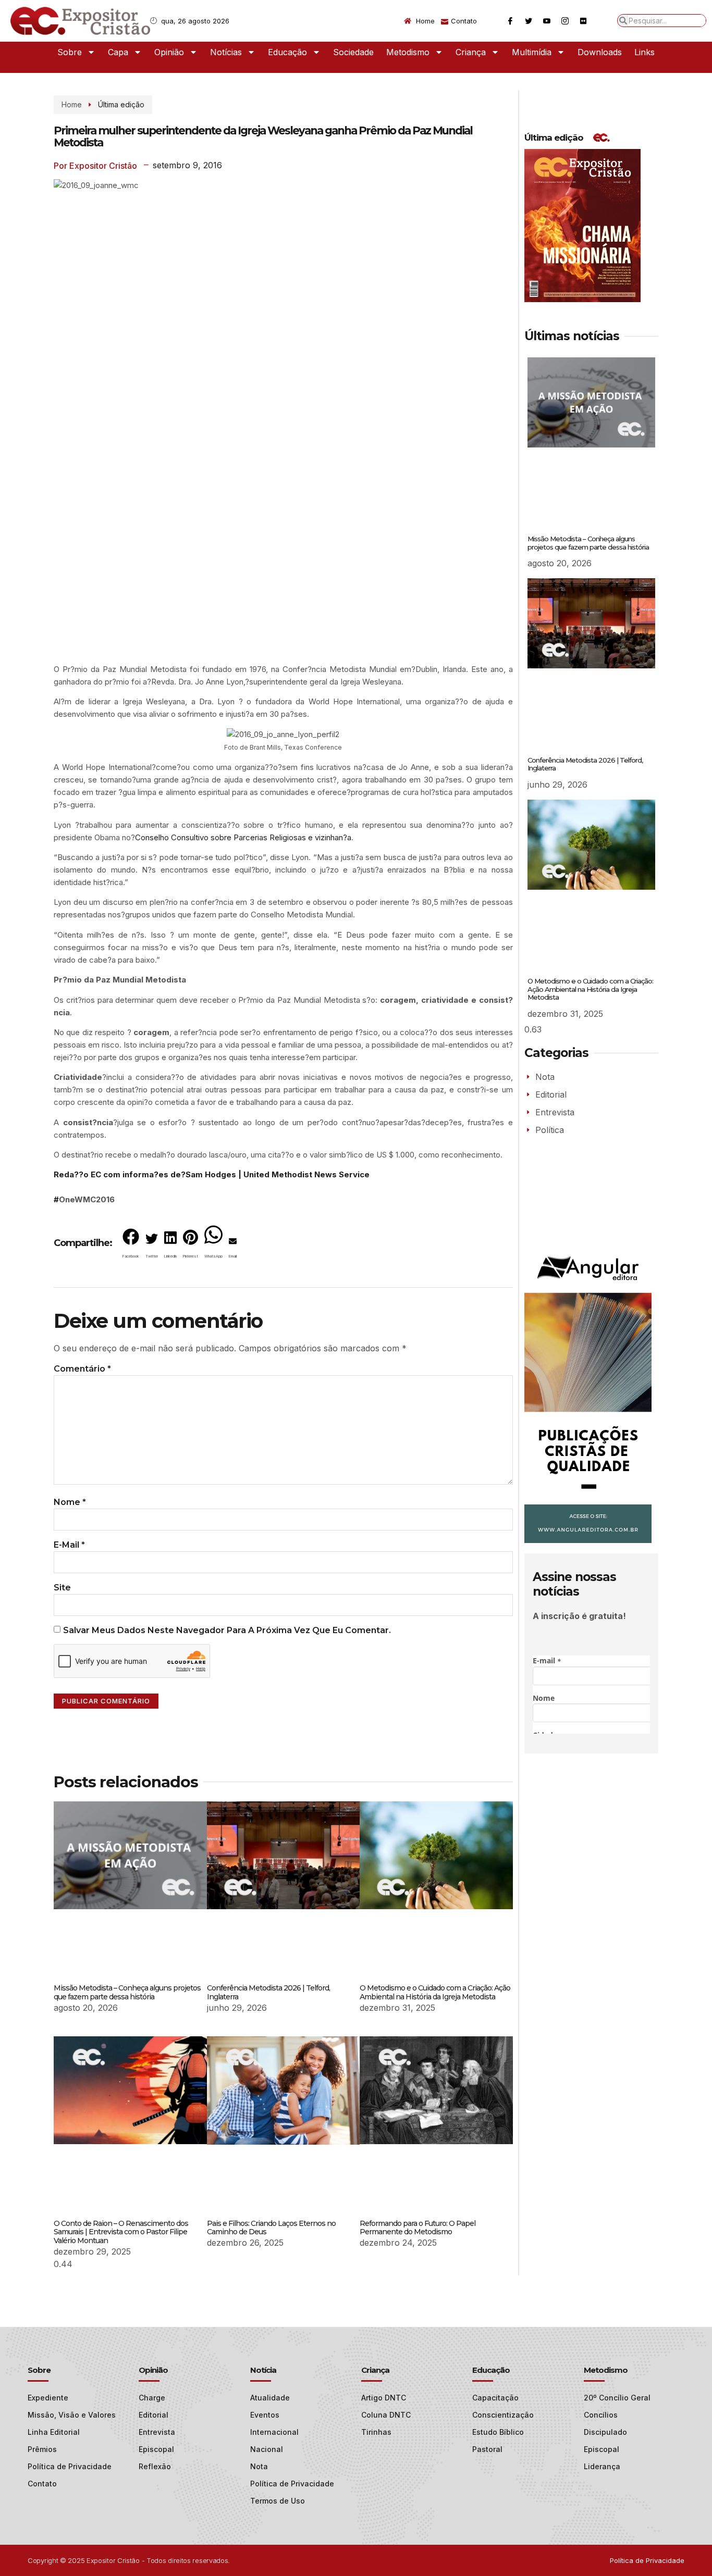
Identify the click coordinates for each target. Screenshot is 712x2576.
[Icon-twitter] (529, 21)
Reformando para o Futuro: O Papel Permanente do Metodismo (418, 2228)
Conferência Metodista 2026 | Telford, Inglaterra (268, 1992)
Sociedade (353, 52)
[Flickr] (583, 21)
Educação (287, 52)
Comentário (82, 1369)
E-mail (69, 1545)
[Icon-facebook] (510, 21)
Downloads (600, 52)
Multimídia (532, 52)
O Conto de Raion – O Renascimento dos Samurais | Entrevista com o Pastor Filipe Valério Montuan (121, 2232)
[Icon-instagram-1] (565, 21)
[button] (131, 1246)
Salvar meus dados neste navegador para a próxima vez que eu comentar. (227, 1630)
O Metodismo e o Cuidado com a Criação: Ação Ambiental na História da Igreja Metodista (435, 1992)
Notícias (226, 52)
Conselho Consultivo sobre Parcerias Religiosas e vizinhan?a (243, 837)
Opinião (169, 52)
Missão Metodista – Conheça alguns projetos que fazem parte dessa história (127, 1992)
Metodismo (408, 52)
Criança (471, 52)
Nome (70, 1502)
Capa (118, 52)
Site (62, 1588)
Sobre (70, 52)
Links (645, 52)
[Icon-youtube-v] (547, 21)
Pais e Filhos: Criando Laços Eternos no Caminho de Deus (271, 2228)
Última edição (121, 104)
